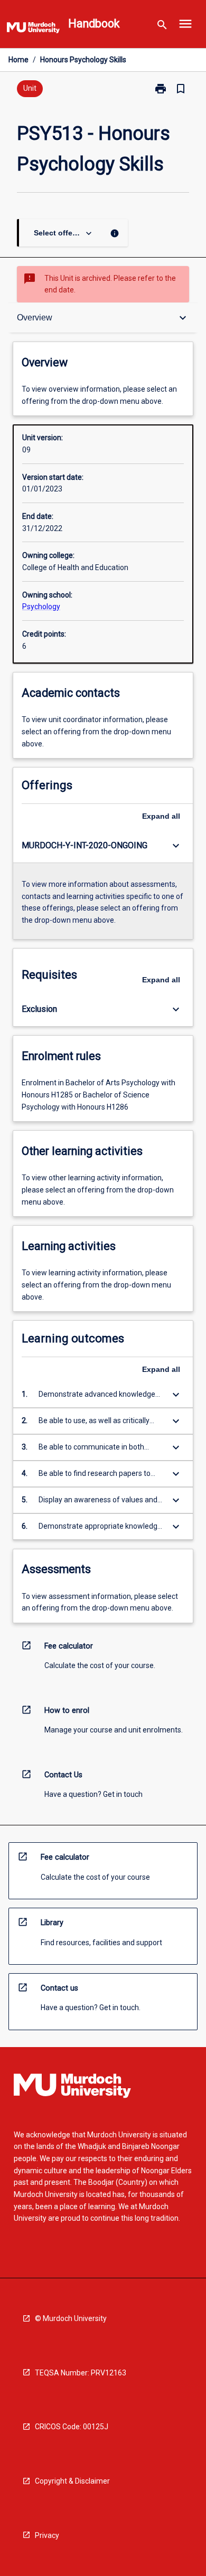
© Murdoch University (71, 2318)
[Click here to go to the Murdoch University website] (33, 30)
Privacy (47, 2535)
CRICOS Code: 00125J (72, 2427)
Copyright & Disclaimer (72, 2481)
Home (18, 60)
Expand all (161, 816)
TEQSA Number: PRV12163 (81, 2373)
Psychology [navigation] (41, 607)
